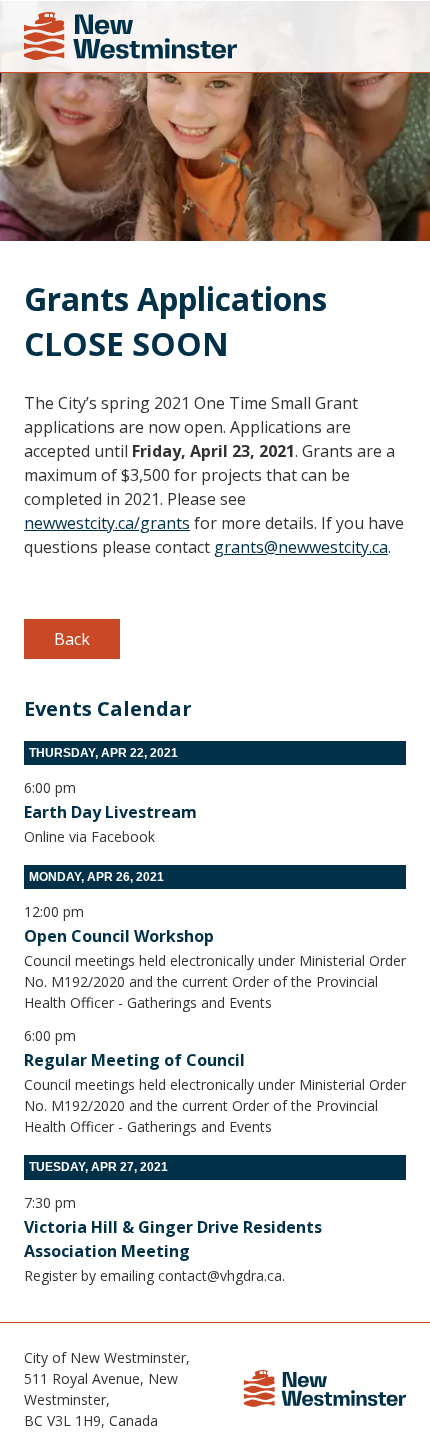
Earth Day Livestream (110, 812)
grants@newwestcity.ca (301, 547)
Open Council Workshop (119, 936)
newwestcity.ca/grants (107, 523)
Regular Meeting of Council (134, 1060)
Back (72, 639)
